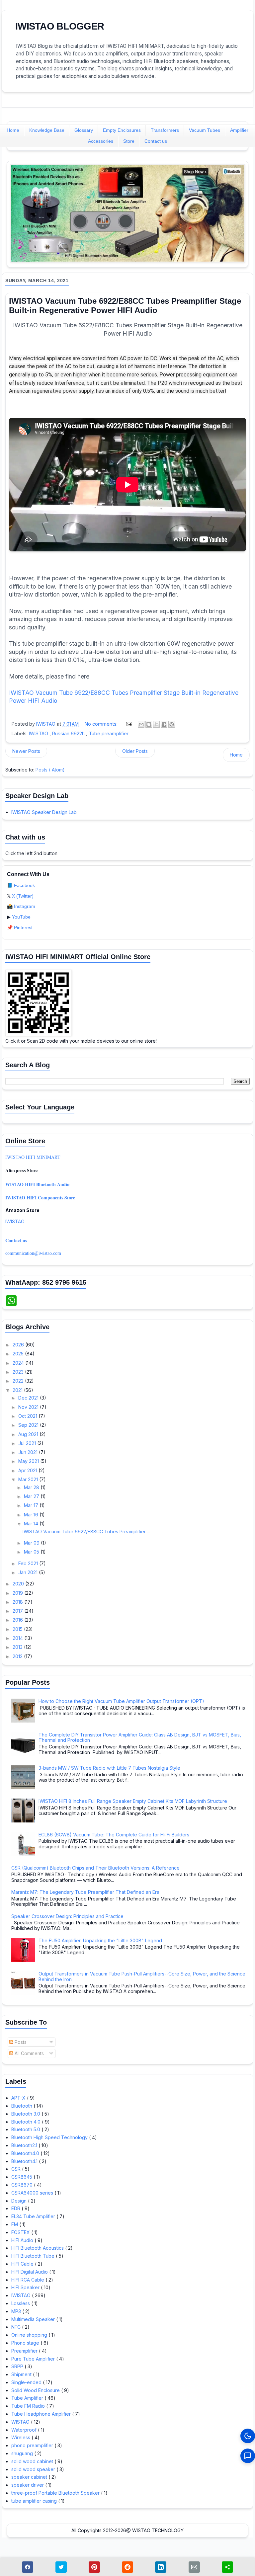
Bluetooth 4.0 (27, 2122)
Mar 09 (32, 1543)
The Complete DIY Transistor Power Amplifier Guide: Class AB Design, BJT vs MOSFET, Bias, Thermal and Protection (140, 1737)
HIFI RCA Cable (28, 2280)
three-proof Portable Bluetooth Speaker (56, 2493)
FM (15, 2224)
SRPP (18, 2366)
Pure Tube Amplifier (34, 2359)
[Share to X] (156, 724)
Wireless (21, 2437)
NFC (17, 2327)
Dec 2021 (29, 1398)
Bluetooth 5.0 (26, 2129)
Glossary (84, 130)
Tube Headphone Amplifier (42, 2414)
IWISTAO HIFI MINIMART (33, 1157)
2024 (19, 1363)
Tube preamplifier (109, 733)
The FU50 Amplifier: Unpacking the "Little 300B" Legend (100, 1940)
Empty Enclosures (122, 130)
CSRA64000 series (33, 2193)
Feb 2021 (29, 1563)
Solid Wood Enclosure (36, 2390)
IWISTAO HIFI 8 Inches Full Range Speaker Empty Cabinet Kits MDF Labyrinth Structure (133, 1801)
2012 (18, 1656)
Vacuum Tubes (205, 130)
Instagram (25, 906)
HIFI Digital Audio (30, 2272)
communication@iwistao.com (33, 1253)
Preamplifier (25, 2351)
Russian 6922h (69, 733)
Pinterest (23, 927)
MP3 (17, 2311)
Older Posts (135, 751)
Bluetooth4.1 (25, 2161)
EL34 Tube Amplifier (34, 2216)
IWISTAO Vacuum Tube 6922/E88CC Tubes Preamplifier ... (86, 1531)
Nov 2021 (29, 1407)
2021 (18, 1390)
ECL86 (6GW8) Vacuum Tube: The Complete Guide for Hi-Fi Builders (114, 1835)
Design (20, 2201)
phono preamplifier (33, 2445)
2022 (19, 1381)
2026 (19, 1345)
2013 (18, 1647)
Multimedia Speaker (34, 2319)
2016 (18, 1620)
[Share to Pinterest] (172, 724)
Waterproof (25, 2430)
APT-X (19, 2098)
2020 (19, 1584)
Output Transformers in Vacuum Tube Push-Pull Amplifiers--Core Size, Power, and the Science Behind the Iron (142, 1976)
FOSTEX (21, 2232)
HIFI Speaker (26, 2287)
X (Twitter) (23, 896)
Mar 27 (32, 1496)
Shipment (22, 2374)
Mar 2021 (29, 1479)
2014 (18, 1638)
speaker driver (28, 2485)
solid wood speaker (34, 2469)
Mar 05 (32, 1552)
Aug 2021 (29, 1434)
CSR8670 (23, 2185)
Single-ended (27, 2382)
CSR (17, 2169)
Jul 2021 (28, 1443)
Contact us (156, 141)
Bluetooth (22, 2106)
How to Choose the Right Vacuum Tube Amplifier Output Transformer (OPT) (121, 1701)
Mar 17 (32, 1505)
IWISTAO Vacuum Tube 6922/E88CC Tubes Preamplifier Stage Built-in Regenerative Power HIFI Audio (125, 306)
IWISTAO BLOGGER (60, 26)
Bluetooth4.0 (26, 2153)
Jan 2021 (29, 1572)
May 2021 (29, 1461)
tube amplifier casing (35, 2501)
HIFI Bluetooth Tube (34, 2256)
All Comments (29, 2053)
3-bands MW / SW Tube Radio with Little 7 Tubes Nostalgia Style (109, 1768)
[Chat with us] (248, 2456)
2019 (18, 1593)
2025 (19, 1354)
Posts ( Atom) (50, 770)
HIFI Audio (23, 2240)
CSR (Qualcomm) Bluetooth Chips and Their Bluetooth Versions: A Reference (95, 1868)
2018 (18, 1602)
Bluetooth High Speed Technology (50, 2137)
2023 (19, 1372)
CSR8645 (22, 2177)
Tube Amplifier (28, 2398)
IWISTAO (39, 733)
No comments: (102, 724)
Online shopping (30, 2335)
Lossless (21, 2303)
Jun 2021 (29, 1452)
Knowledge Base (47, 130)
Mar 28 (32, 1487)
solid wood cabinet (33, 2461)
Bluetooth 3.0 (26, 2114)
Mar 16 (32, 1515)
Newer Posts (26, 751)
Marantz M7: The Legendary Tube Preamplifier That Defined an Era (85, 1892)
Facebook (24, 885)
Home (13, 130)
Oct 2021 (28, 1416)
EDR (16, 2208)
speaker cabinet (30, 2477)
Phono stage (26, 2343)
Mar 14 (32, 1524)
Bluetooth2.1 (25, 2145)
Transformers (165, 130)
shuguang (23, 2453)
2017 (18, 1611)
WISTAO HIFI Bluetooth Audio (37, 1184)
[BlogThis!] (149, 724)
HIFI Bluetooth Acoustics (38, 2248)
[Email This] (141, 724)
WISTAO (21, 2422)
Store (129, 141)
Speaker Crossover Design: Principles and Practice (67, 1916)
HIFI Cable (23, 2264)
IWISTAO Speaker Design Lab (44, 812)
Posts (20, 2042)
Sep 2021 (29, 1425)
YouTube (21, 917)
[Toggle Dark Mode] (248, 2436)
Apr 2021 (28, 1470)
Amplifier (239, 130)
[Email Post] (129, 724)
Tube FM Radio (29, 2406)
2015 (18, 1629)
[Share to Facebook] (164, 724)
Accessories (101, 141)
